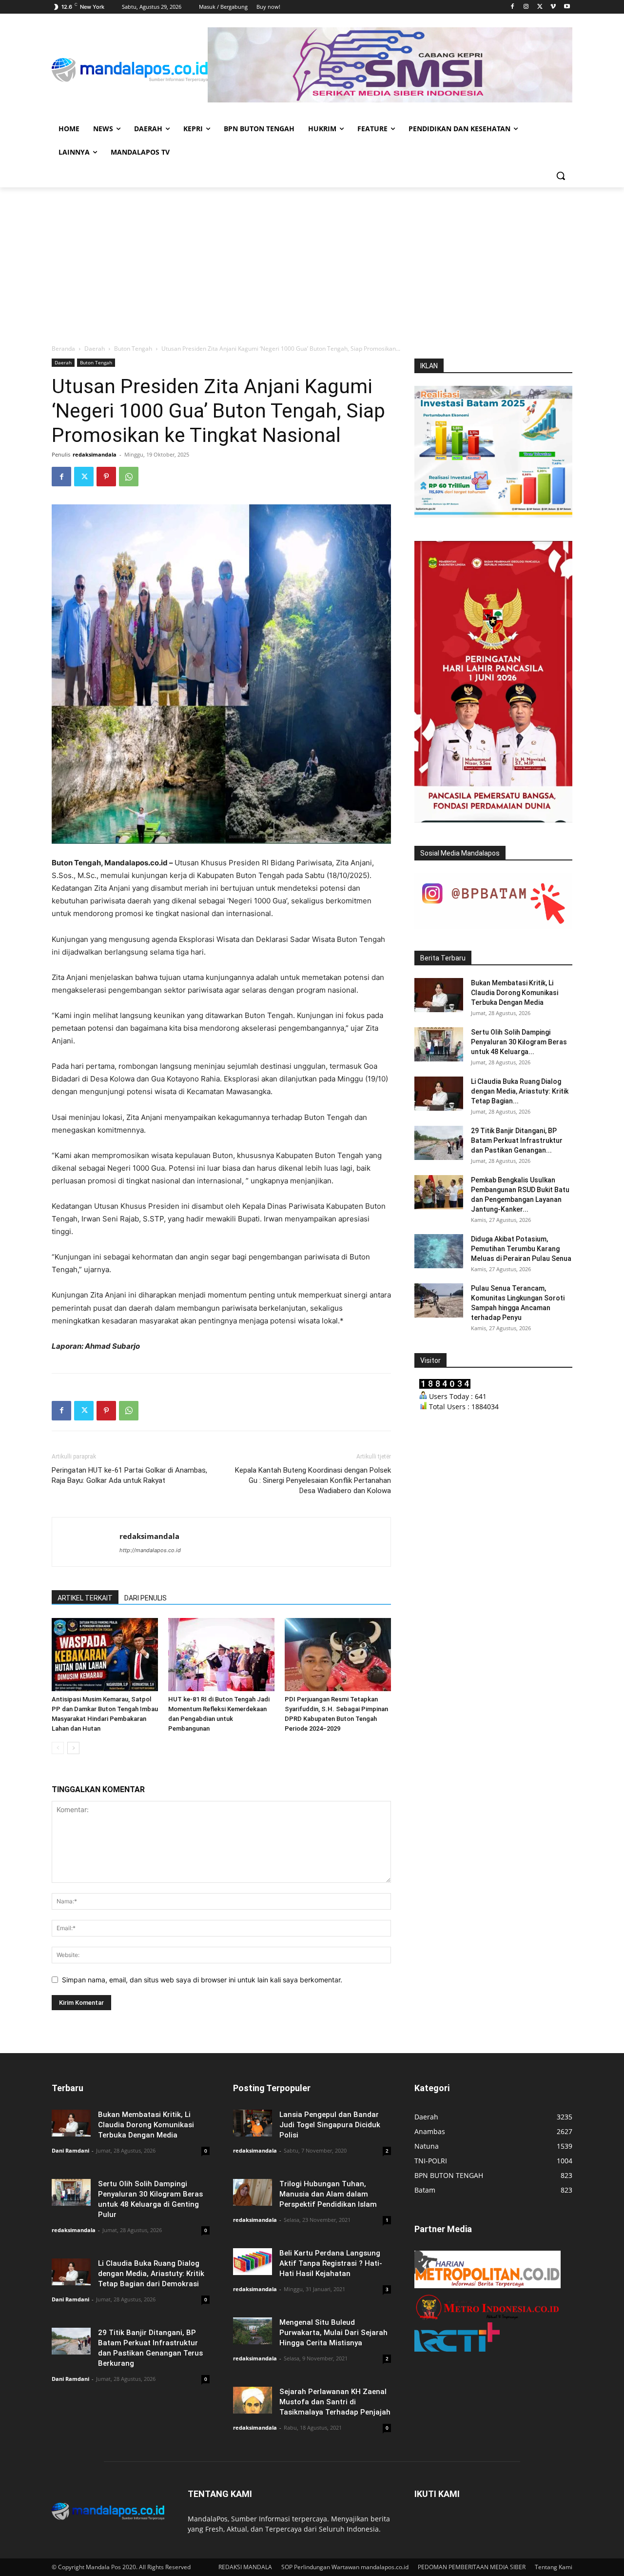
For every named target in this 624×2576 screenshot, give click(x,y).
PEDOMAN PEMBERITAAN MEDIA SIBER (472, 2567)
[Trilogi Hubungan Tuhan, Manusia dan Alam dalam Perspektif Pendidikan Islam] (253, 2192)
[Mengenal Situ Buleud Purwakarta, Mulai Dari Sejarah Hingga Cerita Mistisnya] (253, 2331)
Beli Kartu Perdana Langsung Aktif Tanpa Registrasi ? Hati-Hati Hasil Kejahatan (331, 2263)
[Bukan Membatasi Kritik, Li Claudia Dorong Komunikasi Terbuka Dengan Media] (439, 995)
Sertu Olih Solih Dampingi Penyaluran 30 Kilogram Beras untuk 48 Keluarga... (519, 1042)
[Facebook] (513, 7)
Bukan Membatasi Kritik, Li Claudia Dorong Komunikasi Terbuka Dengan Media (515, 993)
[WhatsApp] (129, 477)
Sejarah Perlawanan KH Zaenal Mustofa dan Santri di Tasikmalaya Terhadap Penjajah (335, 2402)
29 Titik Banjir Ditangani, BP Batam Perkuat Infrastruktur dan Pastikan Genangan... (517, 1140)
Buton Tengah (133, 349)
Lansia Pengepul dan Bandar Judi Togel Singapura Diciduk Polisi (330, 2125)
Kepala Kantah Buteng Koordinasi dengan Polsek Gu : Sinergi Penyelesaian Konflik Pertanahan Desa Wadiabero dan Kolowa (313, 1480)
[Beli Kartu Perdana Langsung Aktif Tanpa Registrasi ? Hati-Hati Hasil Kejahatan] (253, 2262)
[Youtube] (567, 7)
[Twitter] (540, 7)
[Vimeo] (553, 7)
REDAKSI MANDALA (245, 2567)
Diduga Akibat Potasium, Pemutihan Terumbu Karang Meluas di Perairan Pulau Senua (521, 1249)
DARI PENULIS (146, 1598)
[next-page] (73, 1748)
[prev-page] (58, 1748)
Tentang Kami (554, 2567)
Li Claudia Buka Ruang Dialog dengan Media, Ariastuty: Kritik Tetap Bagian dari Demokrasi (151, 2274)
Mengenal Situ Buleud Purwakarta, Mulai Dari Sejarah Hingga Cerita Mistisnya (333, 2333)
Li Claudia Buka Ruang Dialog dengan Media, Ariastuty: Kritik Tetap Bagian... (520, 1091)
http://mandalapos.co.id (150, 1550)
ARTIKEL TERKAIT (85, 1598)
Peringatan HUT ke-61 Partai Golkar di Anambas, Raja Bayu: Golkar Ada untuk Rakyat (129, 1475)
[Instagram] (526, 7)
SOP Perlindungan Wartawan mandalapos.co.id (345, 2567)
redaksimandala (95, 454)
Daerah (95, 349)
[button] (561, 176)
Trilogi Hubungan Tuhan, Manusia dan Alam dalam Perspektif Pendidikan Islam (328, 2194)
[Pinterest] (106, 477)
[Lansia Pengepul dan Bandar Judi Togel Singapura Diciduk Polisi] (253, 2123)
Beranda (63, 349)
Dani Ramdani (70, 2150)
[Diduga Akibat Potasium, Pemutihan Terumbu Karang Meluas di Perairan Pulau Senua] (439, 1251)
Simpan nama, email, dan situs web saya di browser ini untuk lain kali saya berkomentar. (202, 1980)
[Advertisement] (312, 260)
